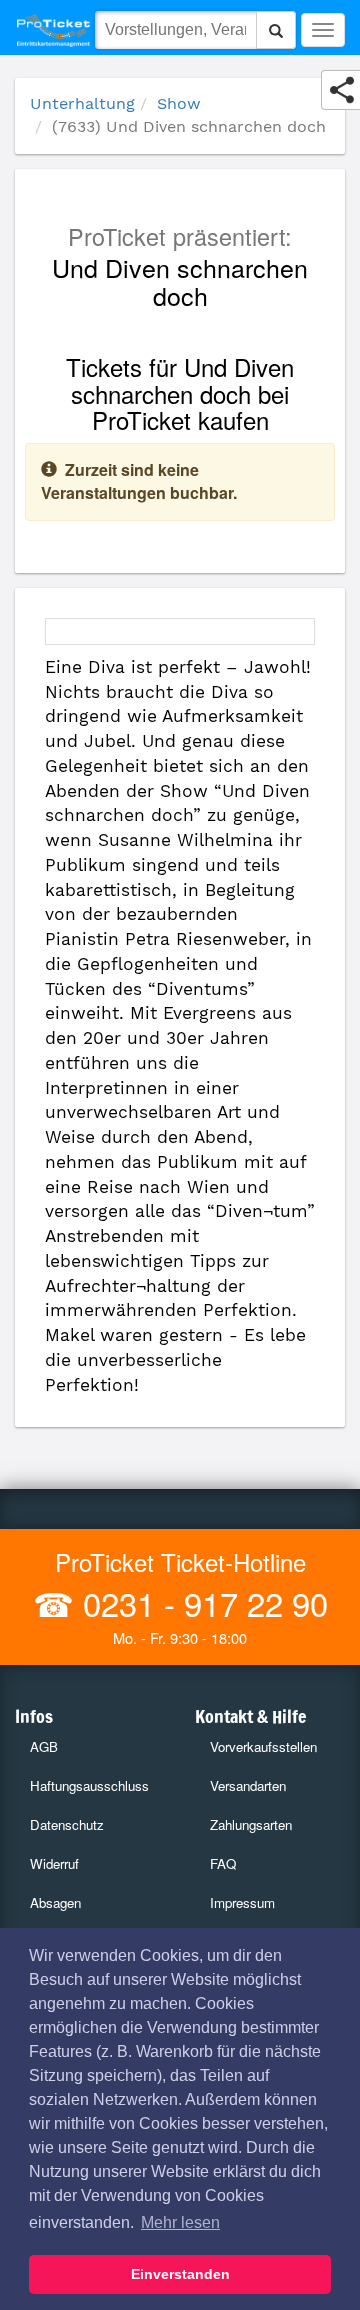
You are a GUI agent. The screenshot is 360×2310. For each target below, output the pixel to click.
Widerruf (54, 1863)
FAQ (223, 1863)
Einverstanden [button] (180, 2274)
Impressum (242, 1902)
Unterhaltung (82, 103)
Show (179, 103)
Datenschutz (67, 1824)
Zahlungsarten (251, 1824)
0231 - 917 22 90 (201, 1602)
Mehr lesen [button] (180, 2222)
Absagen (55, 1902)
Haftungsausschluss (89, 1785)
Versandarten (248, 1785)
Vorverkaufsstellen (263, 1746)
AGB (44, 1746)
